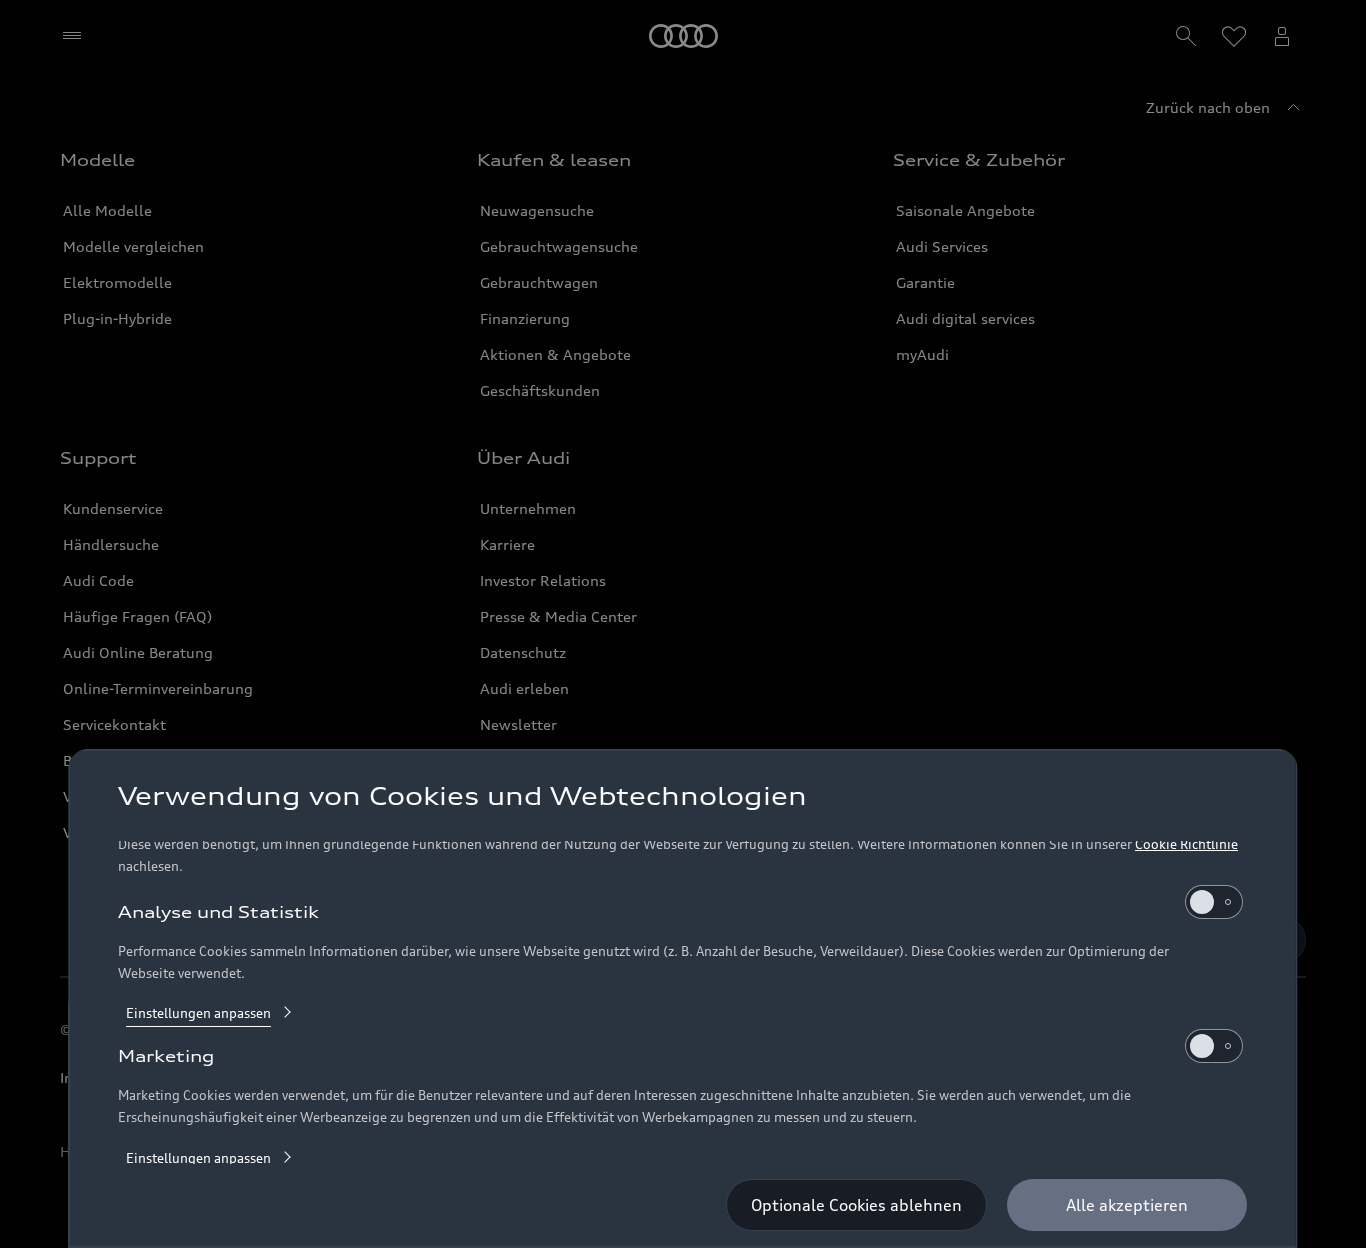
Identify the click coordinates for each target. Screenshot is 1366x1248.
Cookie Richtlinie (1186, 844)
